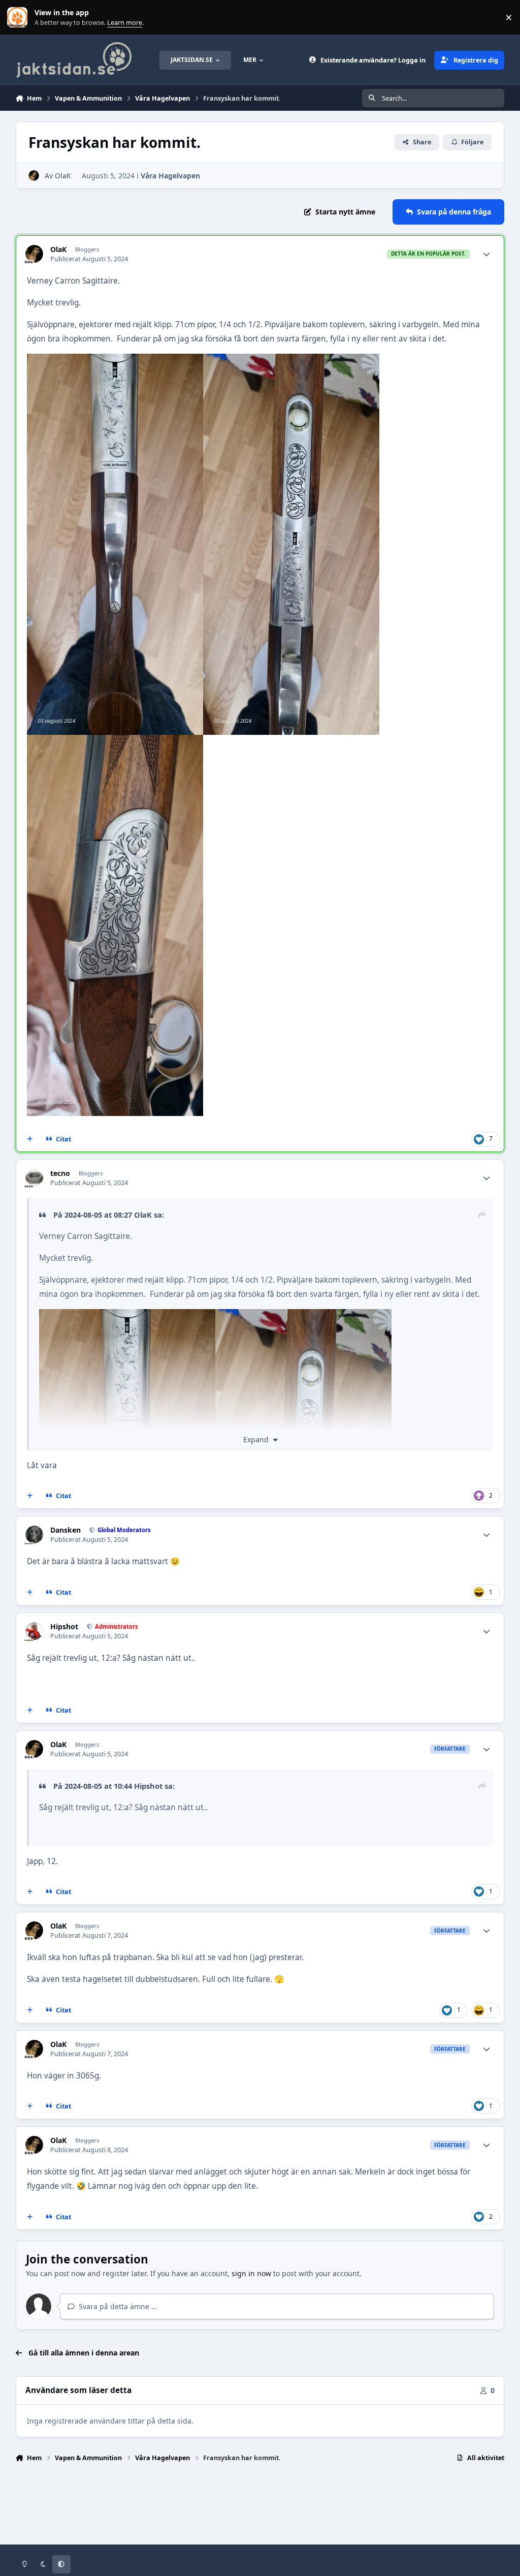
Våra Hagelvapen (170, 176)
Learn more (20, 18)
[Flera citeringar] (29, 1139)
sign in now (251, 2273)
